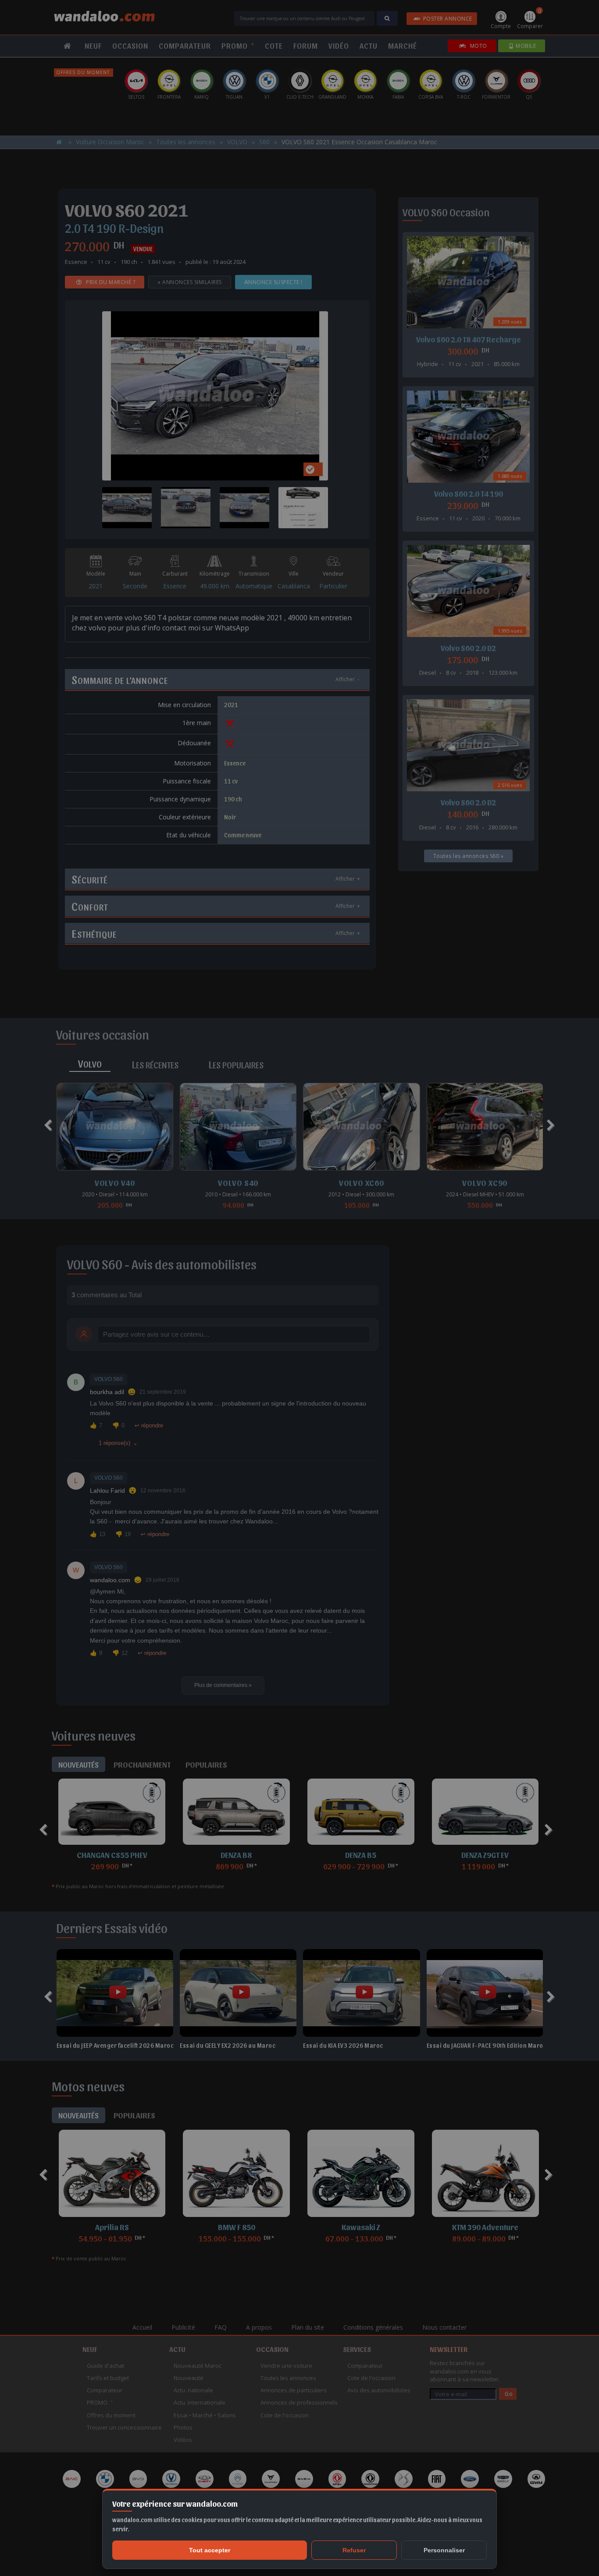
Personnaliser (444, 2550)
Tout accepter (210, 2550)
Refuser (354, 2550)
